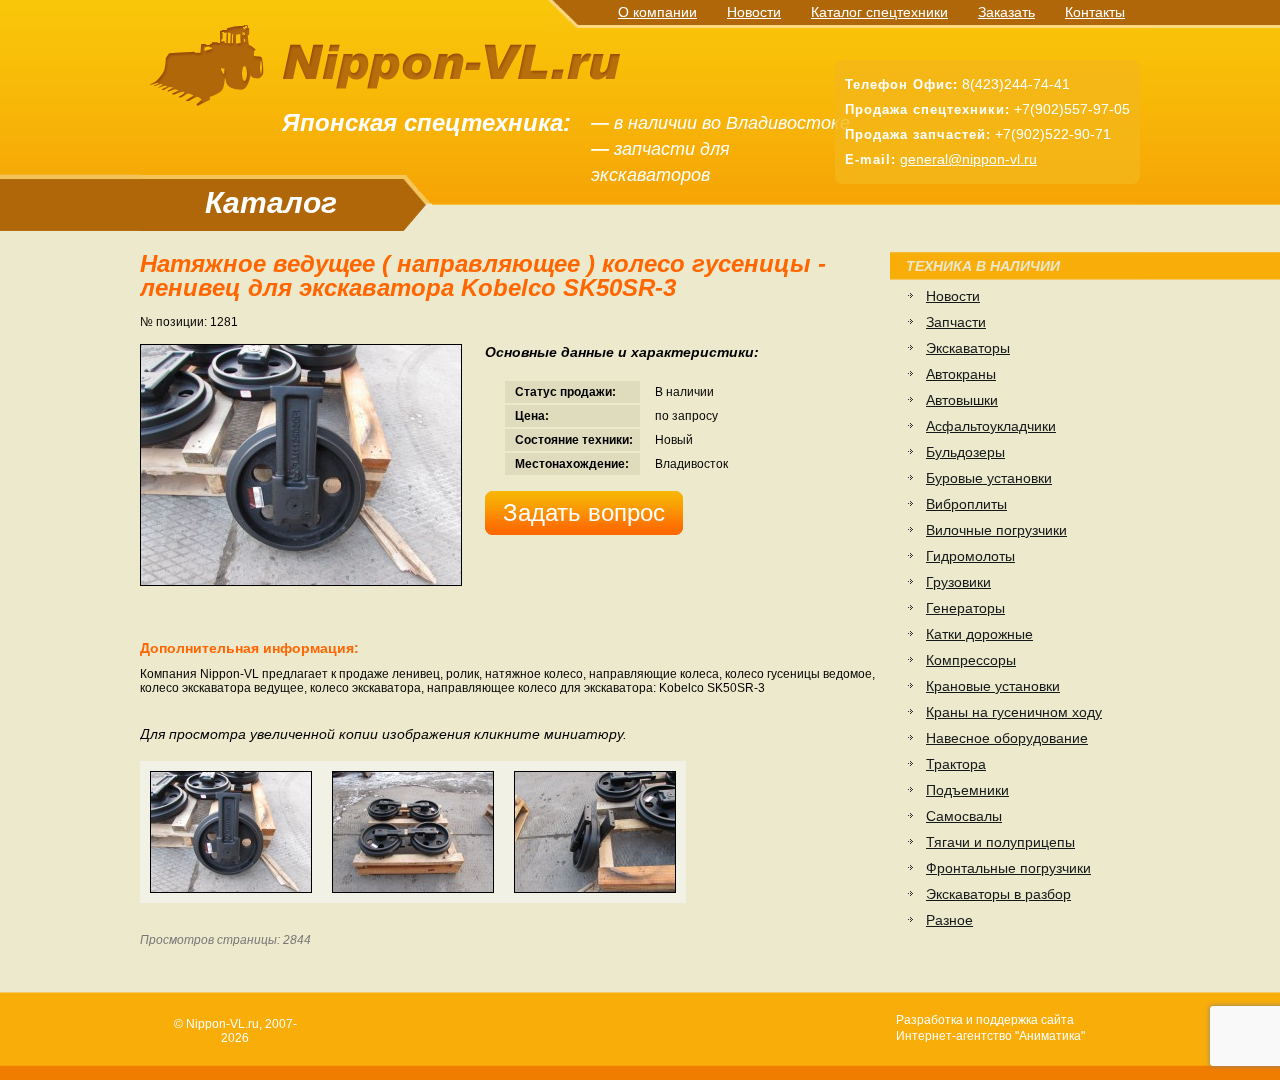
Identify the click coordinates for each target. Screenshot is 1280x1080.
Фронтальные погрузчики (1008, 868)
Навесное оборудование (1007, 738)
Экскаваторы (968, 348)
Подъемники (967, 790)
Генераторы (965, 608)
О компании (657, 12)
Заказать (1006, 12)
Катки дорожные (979, 634)
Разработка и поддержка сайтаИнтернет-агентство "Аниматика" (990, 1028)
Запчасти (956, 322)
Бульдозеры (965, 452)
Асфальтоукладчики (991, 426)
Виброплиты (966, 504)
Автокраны (961, 374)
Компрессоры (971, 660)
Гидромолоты (970, 556)
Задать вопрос (584, 512)
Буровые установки (989, 478)
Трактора (956, 764)
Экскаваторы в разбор (998, 894)
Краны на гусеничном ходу (1014, 712)
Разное (949, 920)
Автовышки (962, 400)
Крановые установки (993, 686)
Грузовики (958, 582)
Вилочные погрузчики (996, 530)
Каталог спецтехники (879, 12)
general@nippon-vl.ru (968, 159)
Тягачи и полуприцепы (1000, 842)
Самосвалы (964, 816)
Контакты (1095, 12)
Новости (754, 12)
